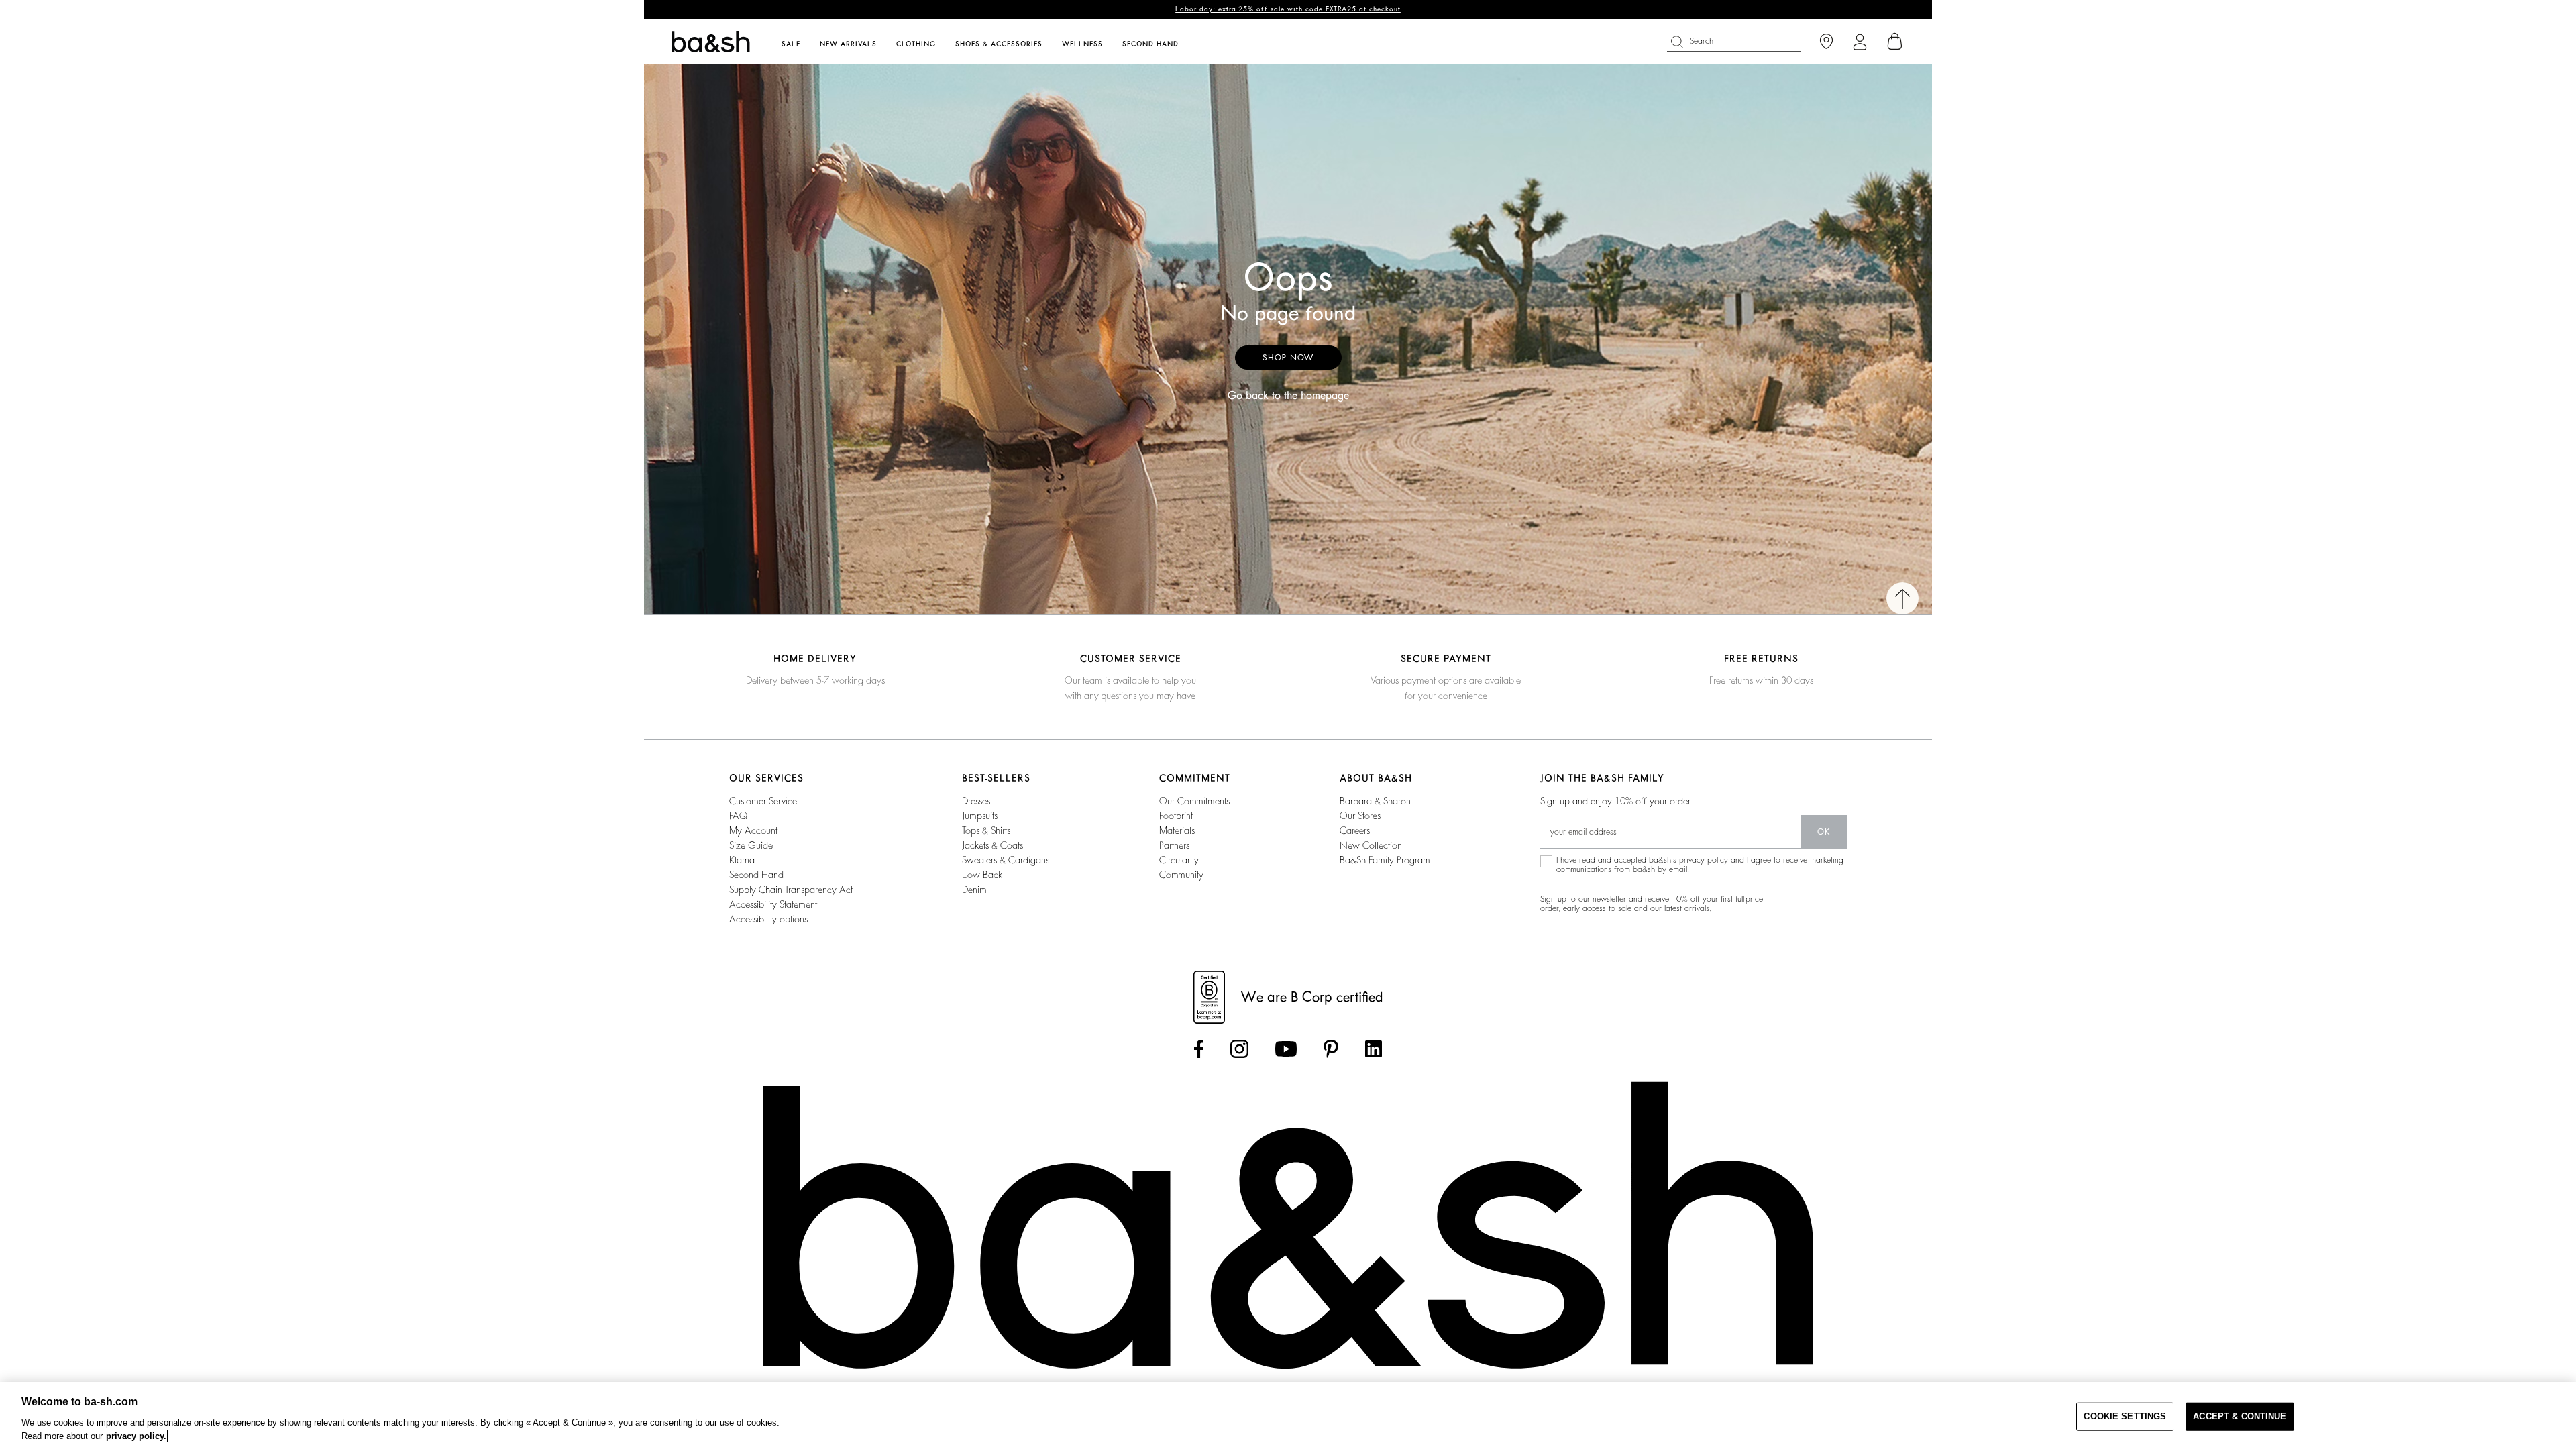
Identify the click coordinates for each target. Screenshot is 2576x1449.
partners (1174, 845)
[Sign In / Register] (1860, 42)
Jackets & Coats (992, 845)
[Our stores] (1826, 42)
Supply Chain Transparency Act (791, 890)
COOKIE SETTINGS (2125, 1416)
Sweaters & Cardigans (1006, 860)
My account (753, 830)
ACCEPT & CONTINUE (2240, 1416)
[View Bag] (1895, 42)
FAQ (738, 816)
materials (1177, 830)
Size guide (751, 845)
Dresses (976, 801)
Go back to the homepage (1288, 396)
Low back (982, 875)
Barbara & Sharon (1375, 801)
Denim (974, 890)
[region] (1288, 1415)
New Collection (1371, 845)
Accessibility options (768, 919)
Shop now (1288, 358)
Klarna (742, 860)
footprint (1176, 816)
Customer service (763, 801)
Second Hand (756, 875)
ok (1824, 832)
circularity (1179, 860)
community (1181, 875)
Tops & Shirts (986, 830)
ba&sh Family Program (1385, 860)
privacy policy (1704, 860)
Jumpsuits (980, 816)
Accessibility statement (773, 904)
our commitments (1194, 801)
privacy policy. (136, 1436)
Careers (1355, 830)
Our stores (1360, 816)
